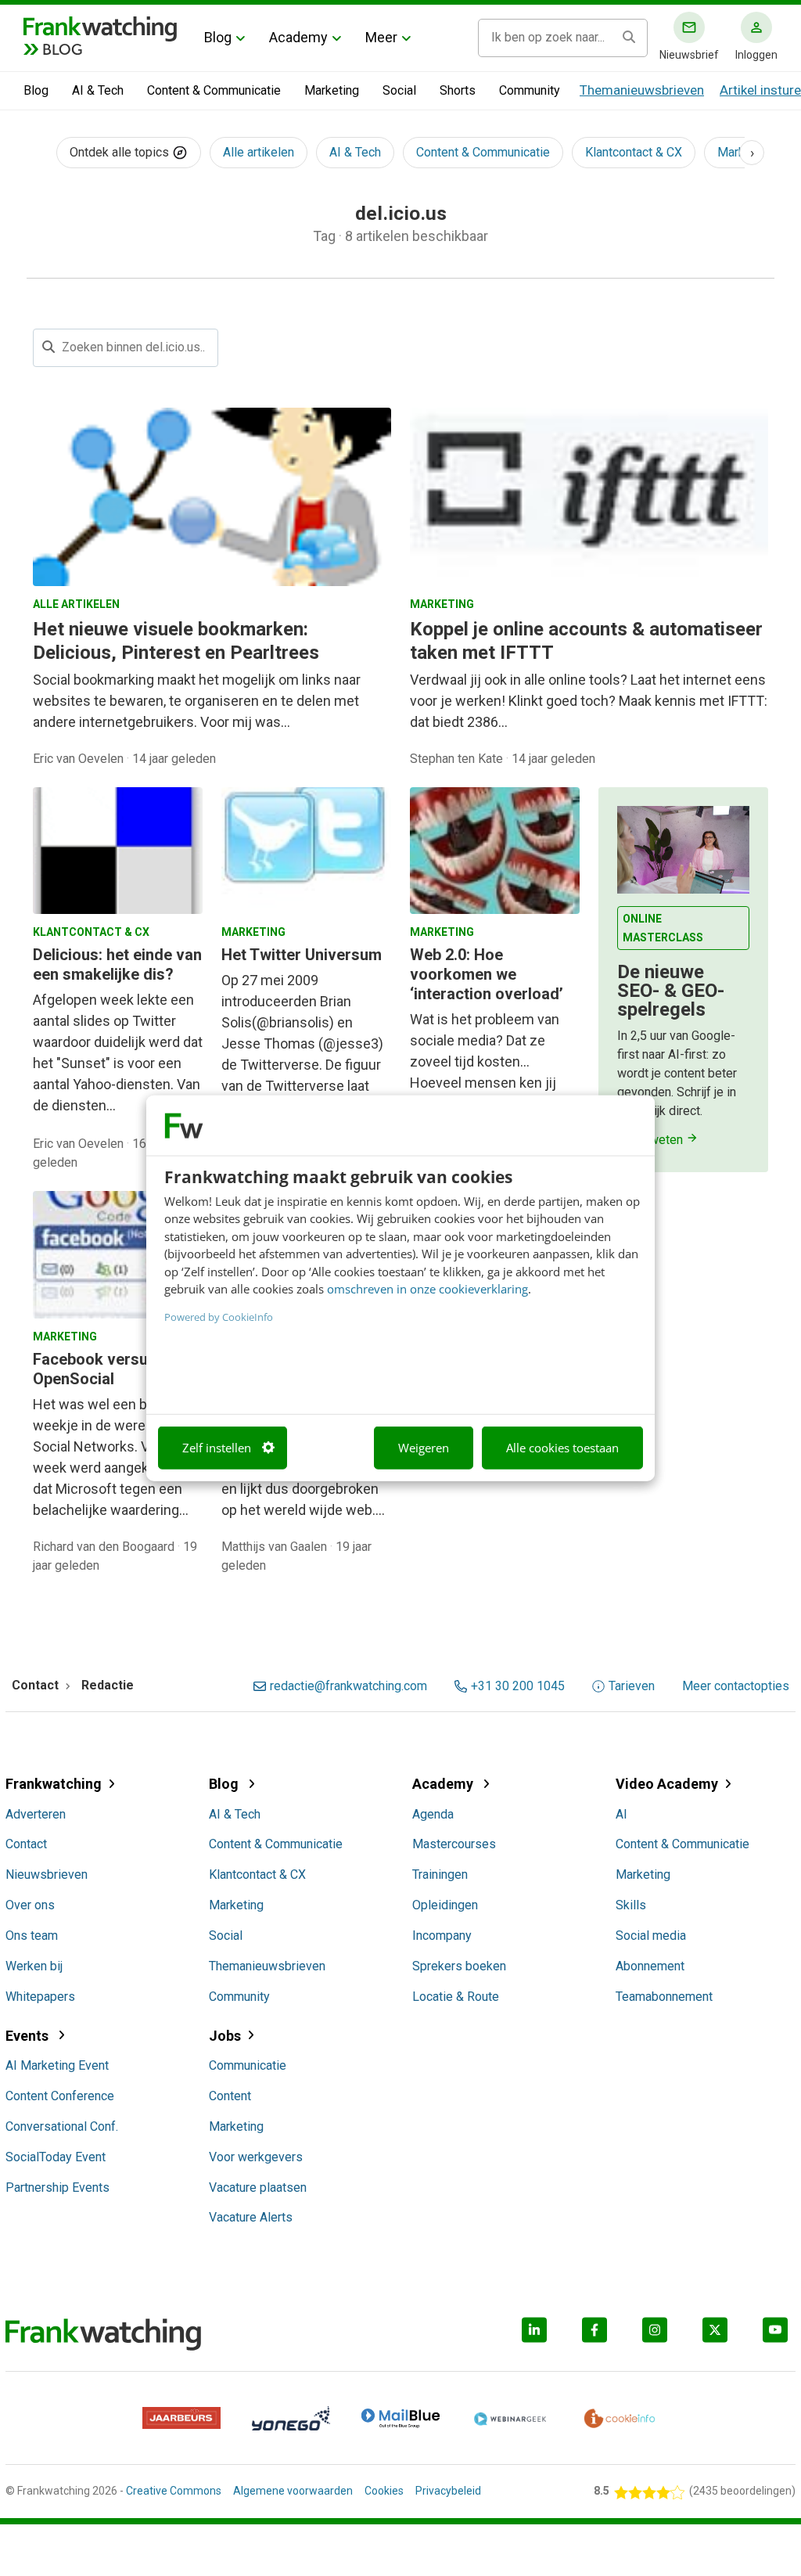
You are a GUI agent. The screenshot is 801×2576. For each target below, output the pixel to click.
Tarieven (632, 1686)
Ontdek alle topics (121, 152)
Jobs (225, 2036)
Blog (218, 37)
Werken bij (34, 1966)
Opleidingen (445, 1905)
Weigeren (424, 1448)
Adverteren (36, 1814)
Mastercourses (454, 1844)
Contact (26, 1844)
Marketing (332, 90)
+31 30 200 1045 (518, 1686)
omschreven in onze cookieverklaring (427, 1289)
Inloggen (756, 55)
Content (230, 2096)
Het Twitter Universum (302, 955)
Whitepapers (40, 1997)
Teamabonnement (664, 1997)
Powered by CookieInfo (219, 1316)
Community (530, 90)
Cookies (384, 2491)
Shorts (458, 90)
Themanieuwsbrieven (642, 90)
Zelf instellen (217, 1448)
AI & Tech (98, 90)
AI (621, 1814)
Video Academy (667, 1784)
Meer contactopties (736, 1686)
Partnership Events (57, 2187)
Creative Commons (174, 2491)
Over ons (30, 1905)
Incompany (442, 1936)
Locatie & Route (456, 1997)
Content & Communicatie (214, 90)
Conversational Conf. (62, 2126)
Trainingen (440, 1874)
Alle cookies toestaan (562, 1448)
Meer (381, 37)
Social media (651, 1936)
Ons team (32, 1936)
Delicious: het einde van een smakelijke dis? (117, 964)
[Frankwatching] (100, 27)
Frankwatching (54, 1784)
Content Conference (60, 2096)
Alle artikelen (259, 152)
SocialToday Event (56, 2157)
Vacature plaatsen (258, 2187)
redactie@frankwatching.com (348, 1686)
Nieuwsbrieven (47, 1874)
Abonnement (650, 1966)
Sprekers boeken (459, 1966)
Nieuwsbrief (689, 55)
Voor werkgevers (256, 2157)
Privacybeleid (448, 2491)
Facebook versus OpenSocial (95, 1369)
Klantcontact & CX (634, 152)
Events (29, 2036)
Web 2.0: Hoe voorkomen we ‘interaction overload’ (487, 974)
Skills (631, 1905)
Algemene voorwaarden (293, 2491)
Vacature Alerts (251, 2217)
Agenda (433, 1814)
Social (399, 90)
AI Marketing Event (57, 2065)
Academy (298, 37)
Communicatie (248, 2065)
